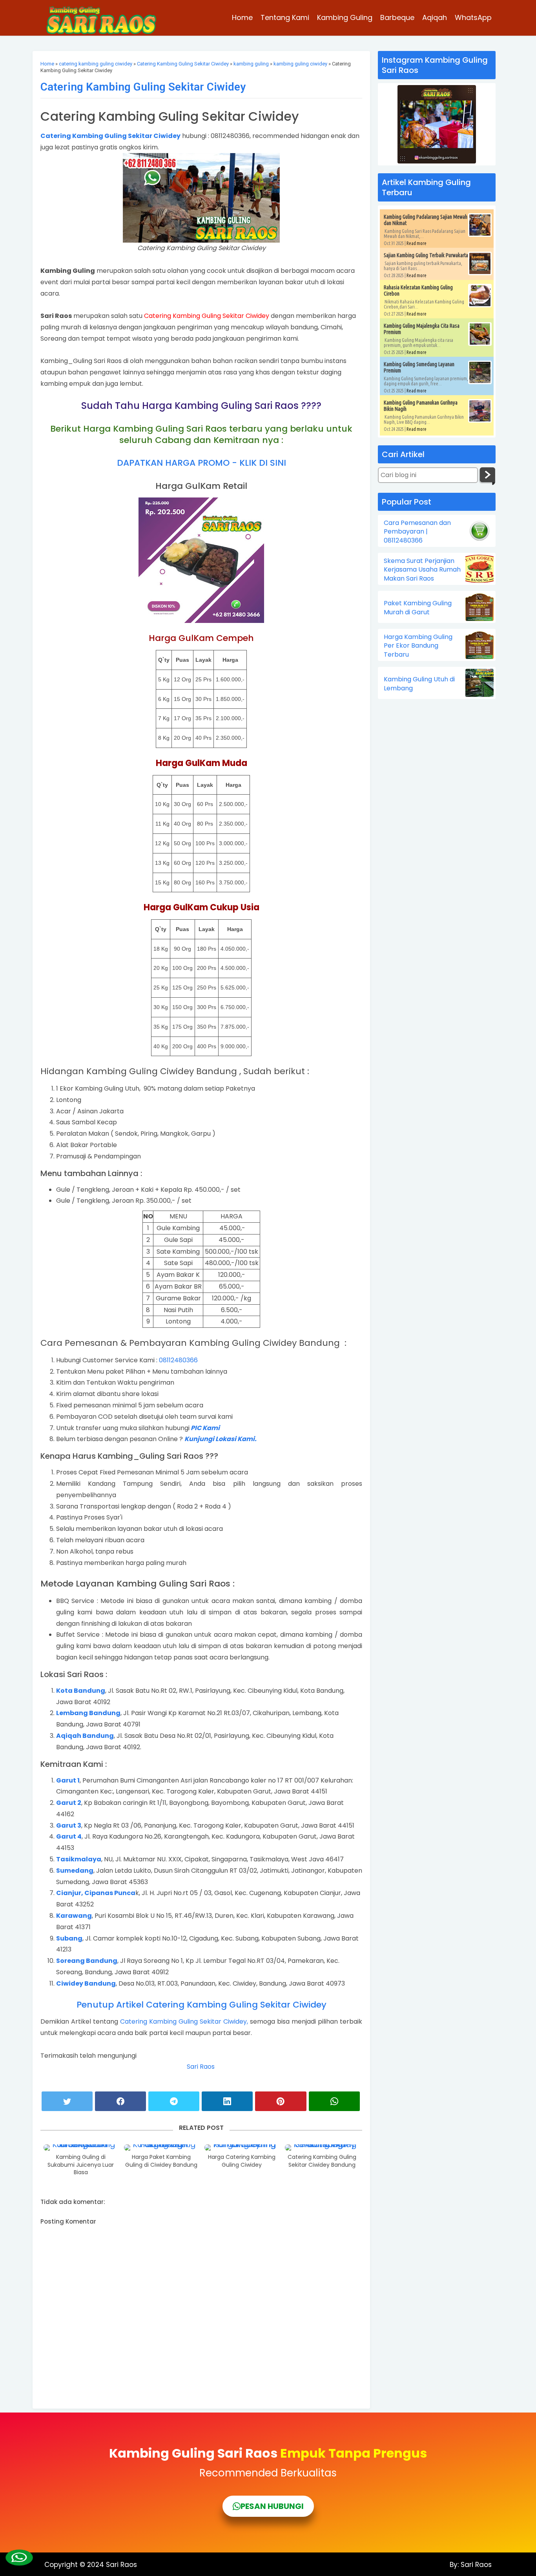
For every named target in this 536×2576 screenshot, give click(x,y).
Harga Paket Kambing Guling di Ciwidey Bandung (161, 2161)
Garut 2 (69, 1803)
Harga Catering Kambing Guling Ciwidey (242, 2161)
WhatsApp (473, 17)
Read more (417, 243)
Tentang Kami (285, 17)
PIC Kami (205, 1428)
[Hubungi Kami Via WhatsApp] (19, 2558)
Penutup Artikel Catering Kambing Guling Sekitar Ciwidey (201, 2005)
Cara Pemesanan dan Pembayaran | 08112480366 (417, 532)
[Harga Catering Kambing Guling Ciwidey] (242, 2148)
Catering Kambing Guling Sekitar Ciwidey (183, 64)
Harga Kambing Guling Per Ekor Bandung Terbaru (418, 646)
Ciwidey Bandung (86, 1983)
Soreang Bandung (87, 1961)
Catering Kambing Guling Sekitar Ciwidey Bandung (322, 2161)
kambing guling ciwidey (300, 64)
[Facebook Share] (120, 2101)
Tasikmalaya (79, 1859)
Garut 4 (69, 1836)
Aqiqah (435, 17)
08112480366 (178, 1360)
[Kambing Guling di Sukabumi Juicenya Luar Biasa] (81, 2148)
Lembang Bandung (88, 1713)
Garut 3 (69, 1825)
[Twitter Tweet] (67, 2101)
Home (242, 17)
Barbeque (397, 17)
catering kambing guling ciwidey (96, 64)
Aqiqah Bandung (85, 1736)
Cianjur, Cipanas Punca (96, 1893)
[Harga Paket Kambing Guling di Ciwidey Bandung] (161, 2148)
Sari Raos (201, 2067)
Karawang (74, 1916)
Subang (69, 1938)
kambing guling (251, 64)
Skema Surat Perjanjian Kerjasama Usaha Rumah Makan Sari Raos (422, 570)
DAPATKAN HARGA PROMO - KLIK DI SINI (201, 463)
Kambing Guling (345, 17)
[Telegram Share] (174, 2101)
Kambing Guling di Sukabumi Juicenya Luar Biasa (81, 2165)
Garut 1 (68, 1780)
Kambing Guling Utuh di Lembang (419, 684)
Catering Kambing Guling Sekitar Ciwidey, (184, 2021)
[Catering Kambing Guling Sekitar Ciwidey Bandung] (322, 2148)
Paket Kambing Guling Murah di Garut (418, 608)
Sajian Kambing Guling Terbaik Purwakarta (426, 255)
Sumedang (75, 1871)
